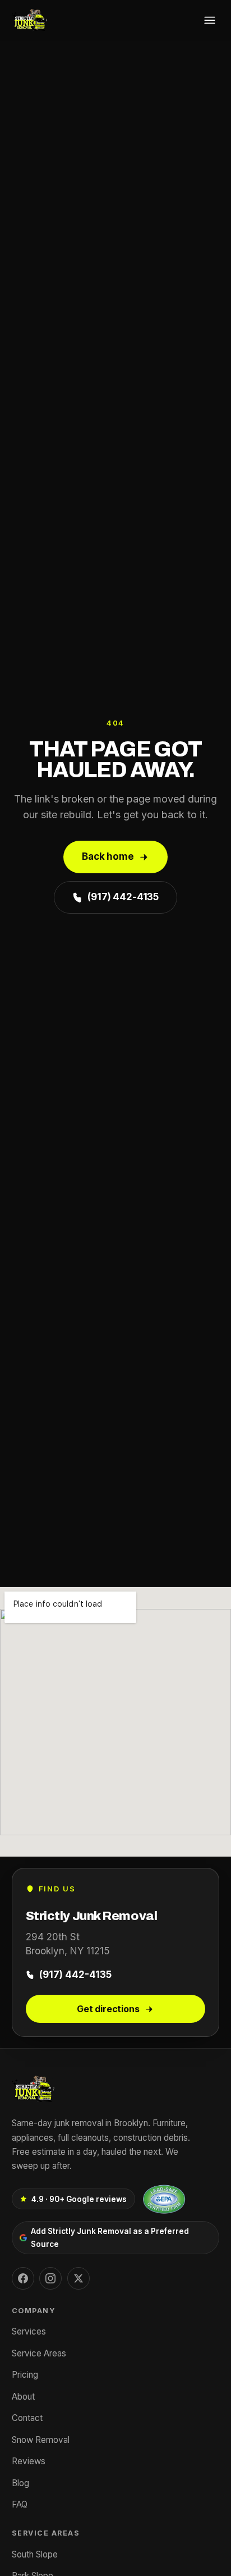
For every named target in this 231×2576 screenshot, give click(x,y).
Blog (20, 2483)
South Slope (35, 2554)
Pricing (25, 2375)
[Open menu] (210, 20)
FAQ (20, 2504)
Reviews (29, 2461)
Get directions (108, 2009)
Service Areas (39, 2353)
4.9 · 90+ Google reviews (79, 2199)
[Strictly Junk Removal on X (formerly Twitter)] (78, 2278)
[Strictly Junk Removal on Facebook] (23, 2278)
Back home (108, 856)
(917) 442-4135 (123, 897)
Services (29, 2331)
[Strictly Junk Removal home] (30, 20)
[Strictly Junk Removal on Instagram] (50, 2278)
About (23, 2397)
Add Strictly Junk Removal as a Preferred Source (110, 2237)
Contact (27, 2418)
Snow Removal (41, 2440)
